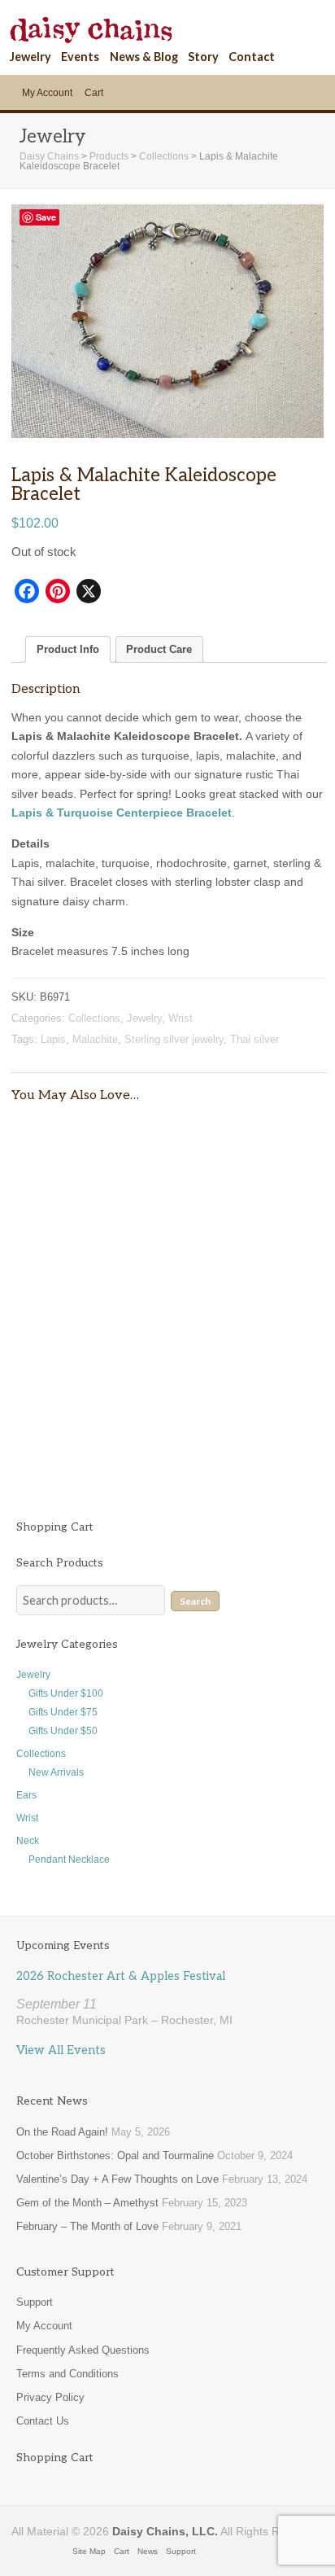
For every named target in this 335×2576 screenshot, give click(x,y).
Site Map (89, 2551)
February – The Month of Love (87, 2226)
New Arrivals (56, 1772)
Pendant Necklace (69, 1860)
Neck (28, 1841)
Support (35, 2302)
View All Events (61, 2050)
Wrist (181, 1018)
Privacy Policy (50, 2397)
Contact (252, 57)
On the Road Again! (62, 2132)
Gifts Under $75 (63, 1712)
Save (46, 217)
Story (203, 57)
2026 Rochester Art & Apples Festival (121, 1976)
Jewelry (30, 57)
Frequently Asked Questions (83, 2350)
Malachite (95, 1039)
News (148, 2551)
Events (80, 57)
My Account (47, 93)
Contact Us (43, 2421)
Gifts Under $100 (66, 1693)
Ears (26, 1795)
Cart (94, 93)
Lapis (53, 1039)
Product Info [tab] (68, 649)
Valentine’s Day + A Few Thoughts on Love (117, 2179)
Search (195, 1601)
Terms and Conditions (67, 2374)
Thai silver (255, 1039)
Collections (94, 1018)
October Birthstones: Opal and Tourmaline (115, 2155)
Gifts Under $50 (63, 1731)
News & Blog (144, 57)
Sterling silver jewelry (174, 1039)
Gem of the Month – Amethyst (87, 2203)
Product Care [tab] (159, 649)
